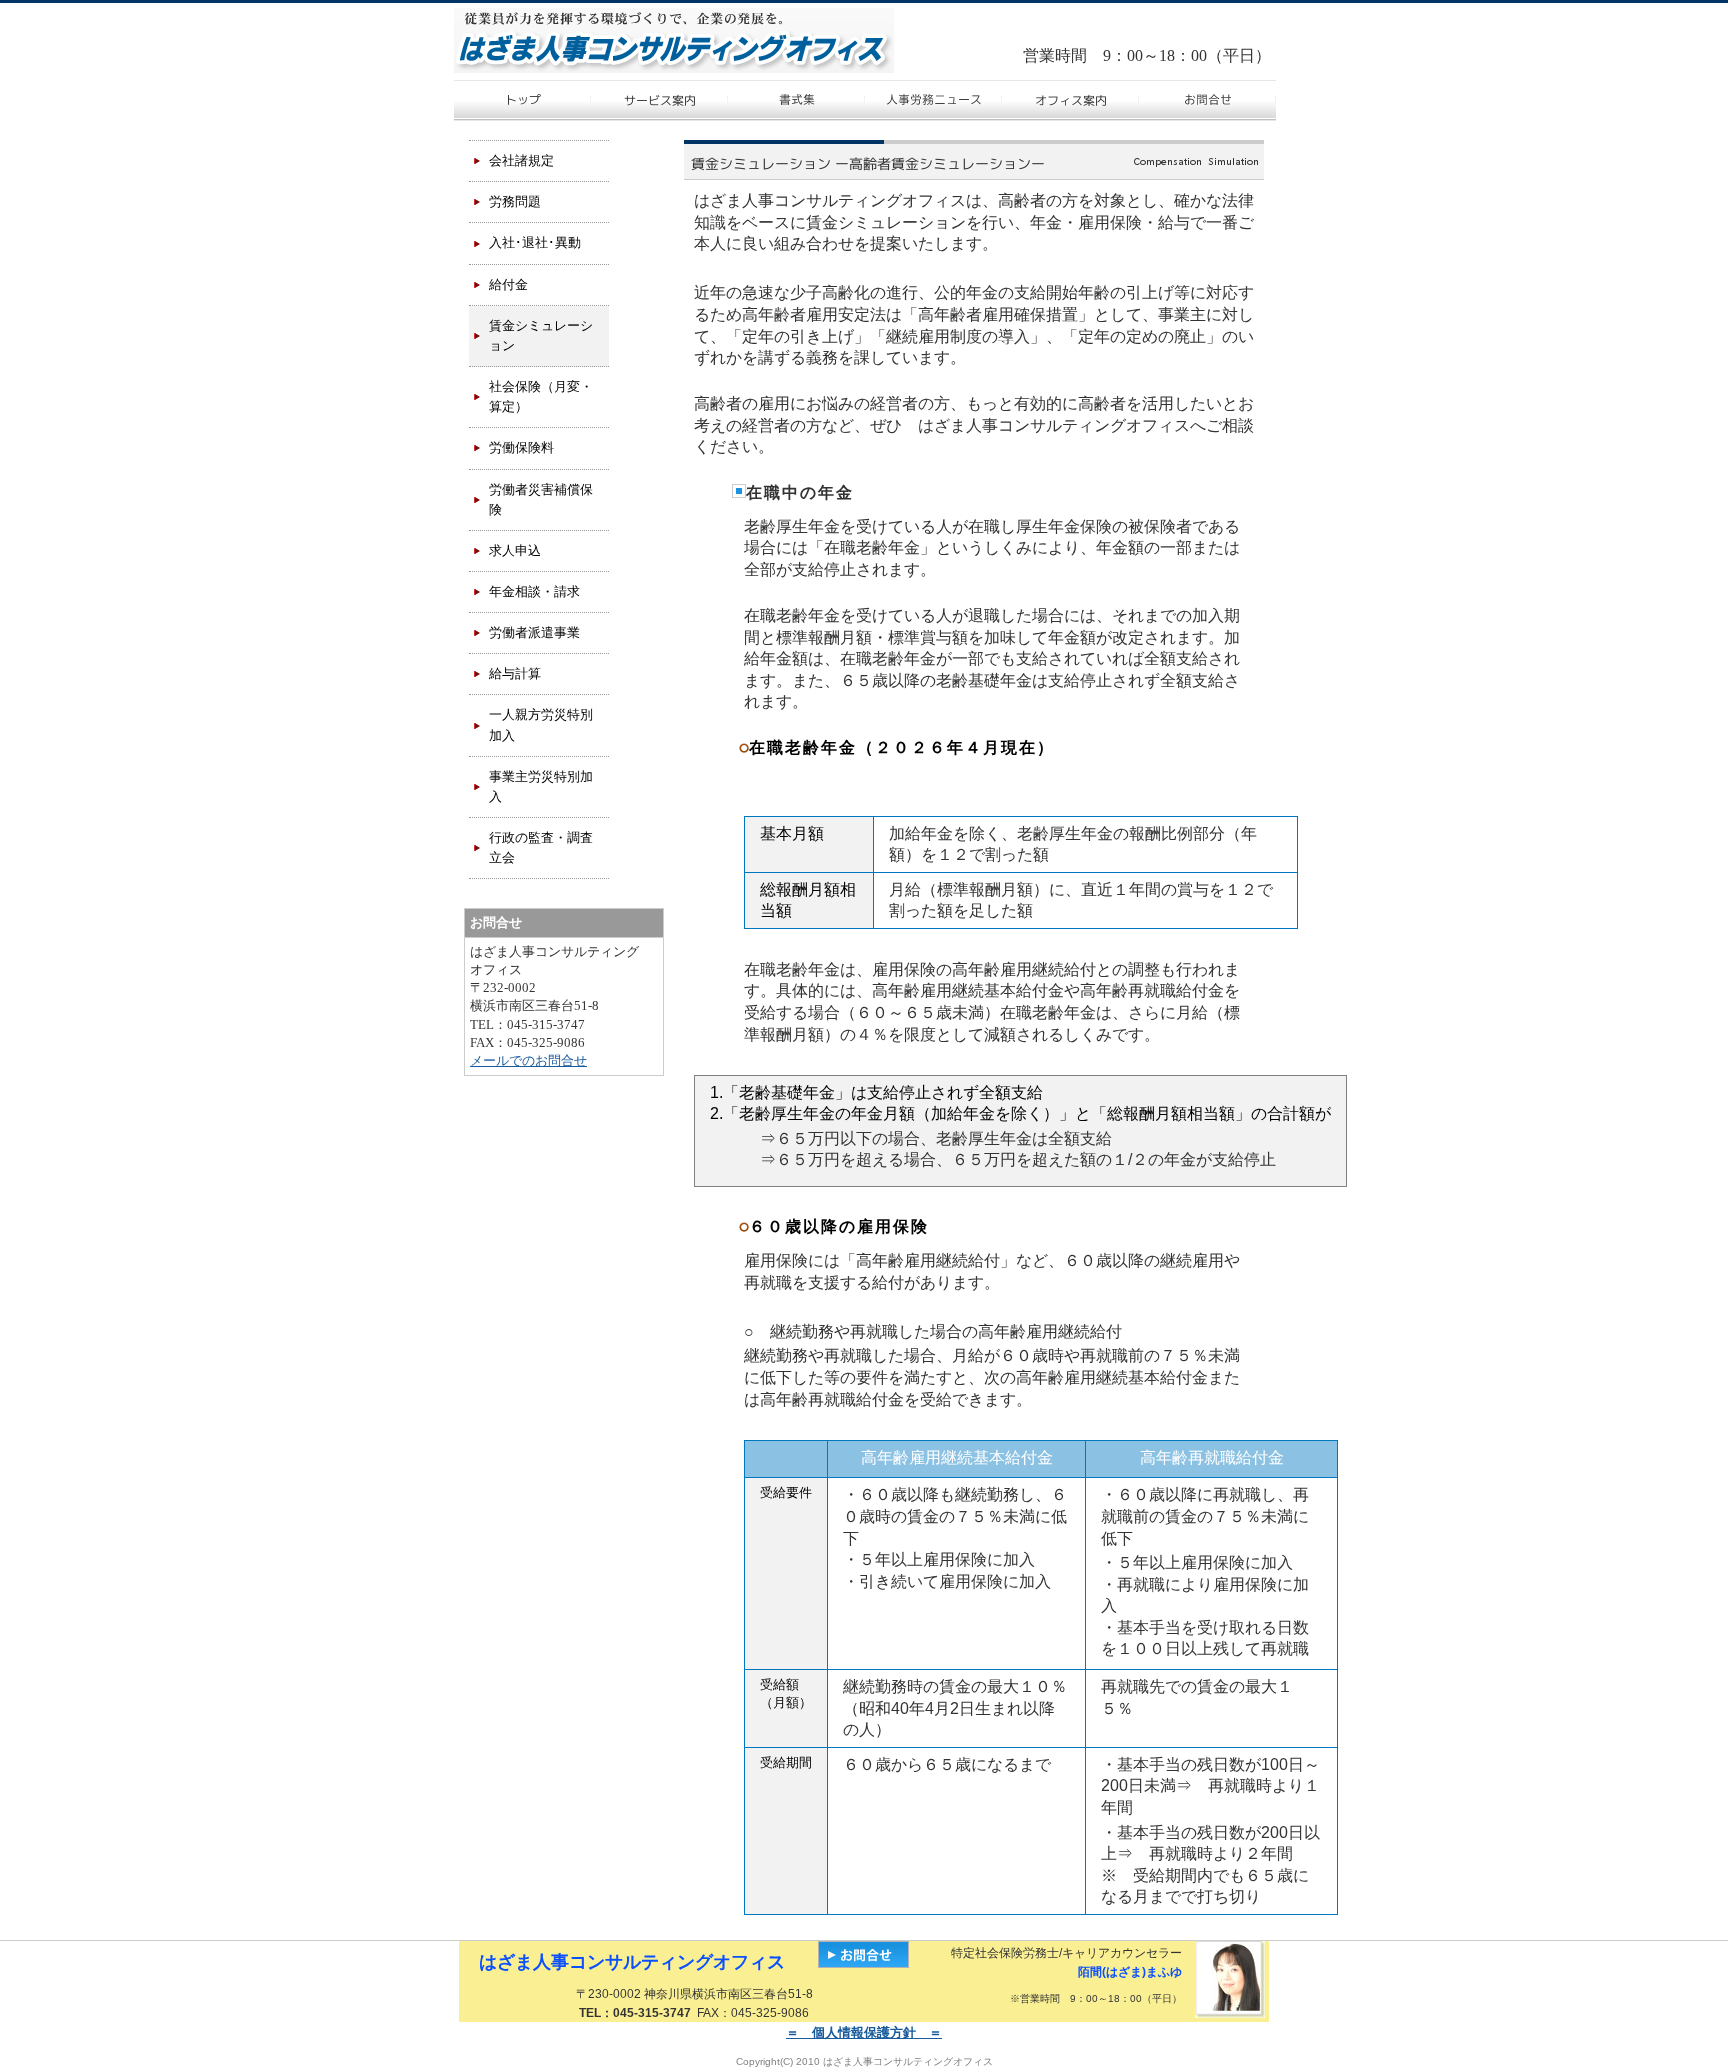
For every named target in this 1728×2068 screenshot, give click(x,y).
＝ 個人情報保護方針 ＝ (864, 2032)
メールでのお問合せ (528, 1060)
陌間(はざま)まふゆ (1130, 1972)
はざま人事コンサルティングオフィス (632, 1962)
